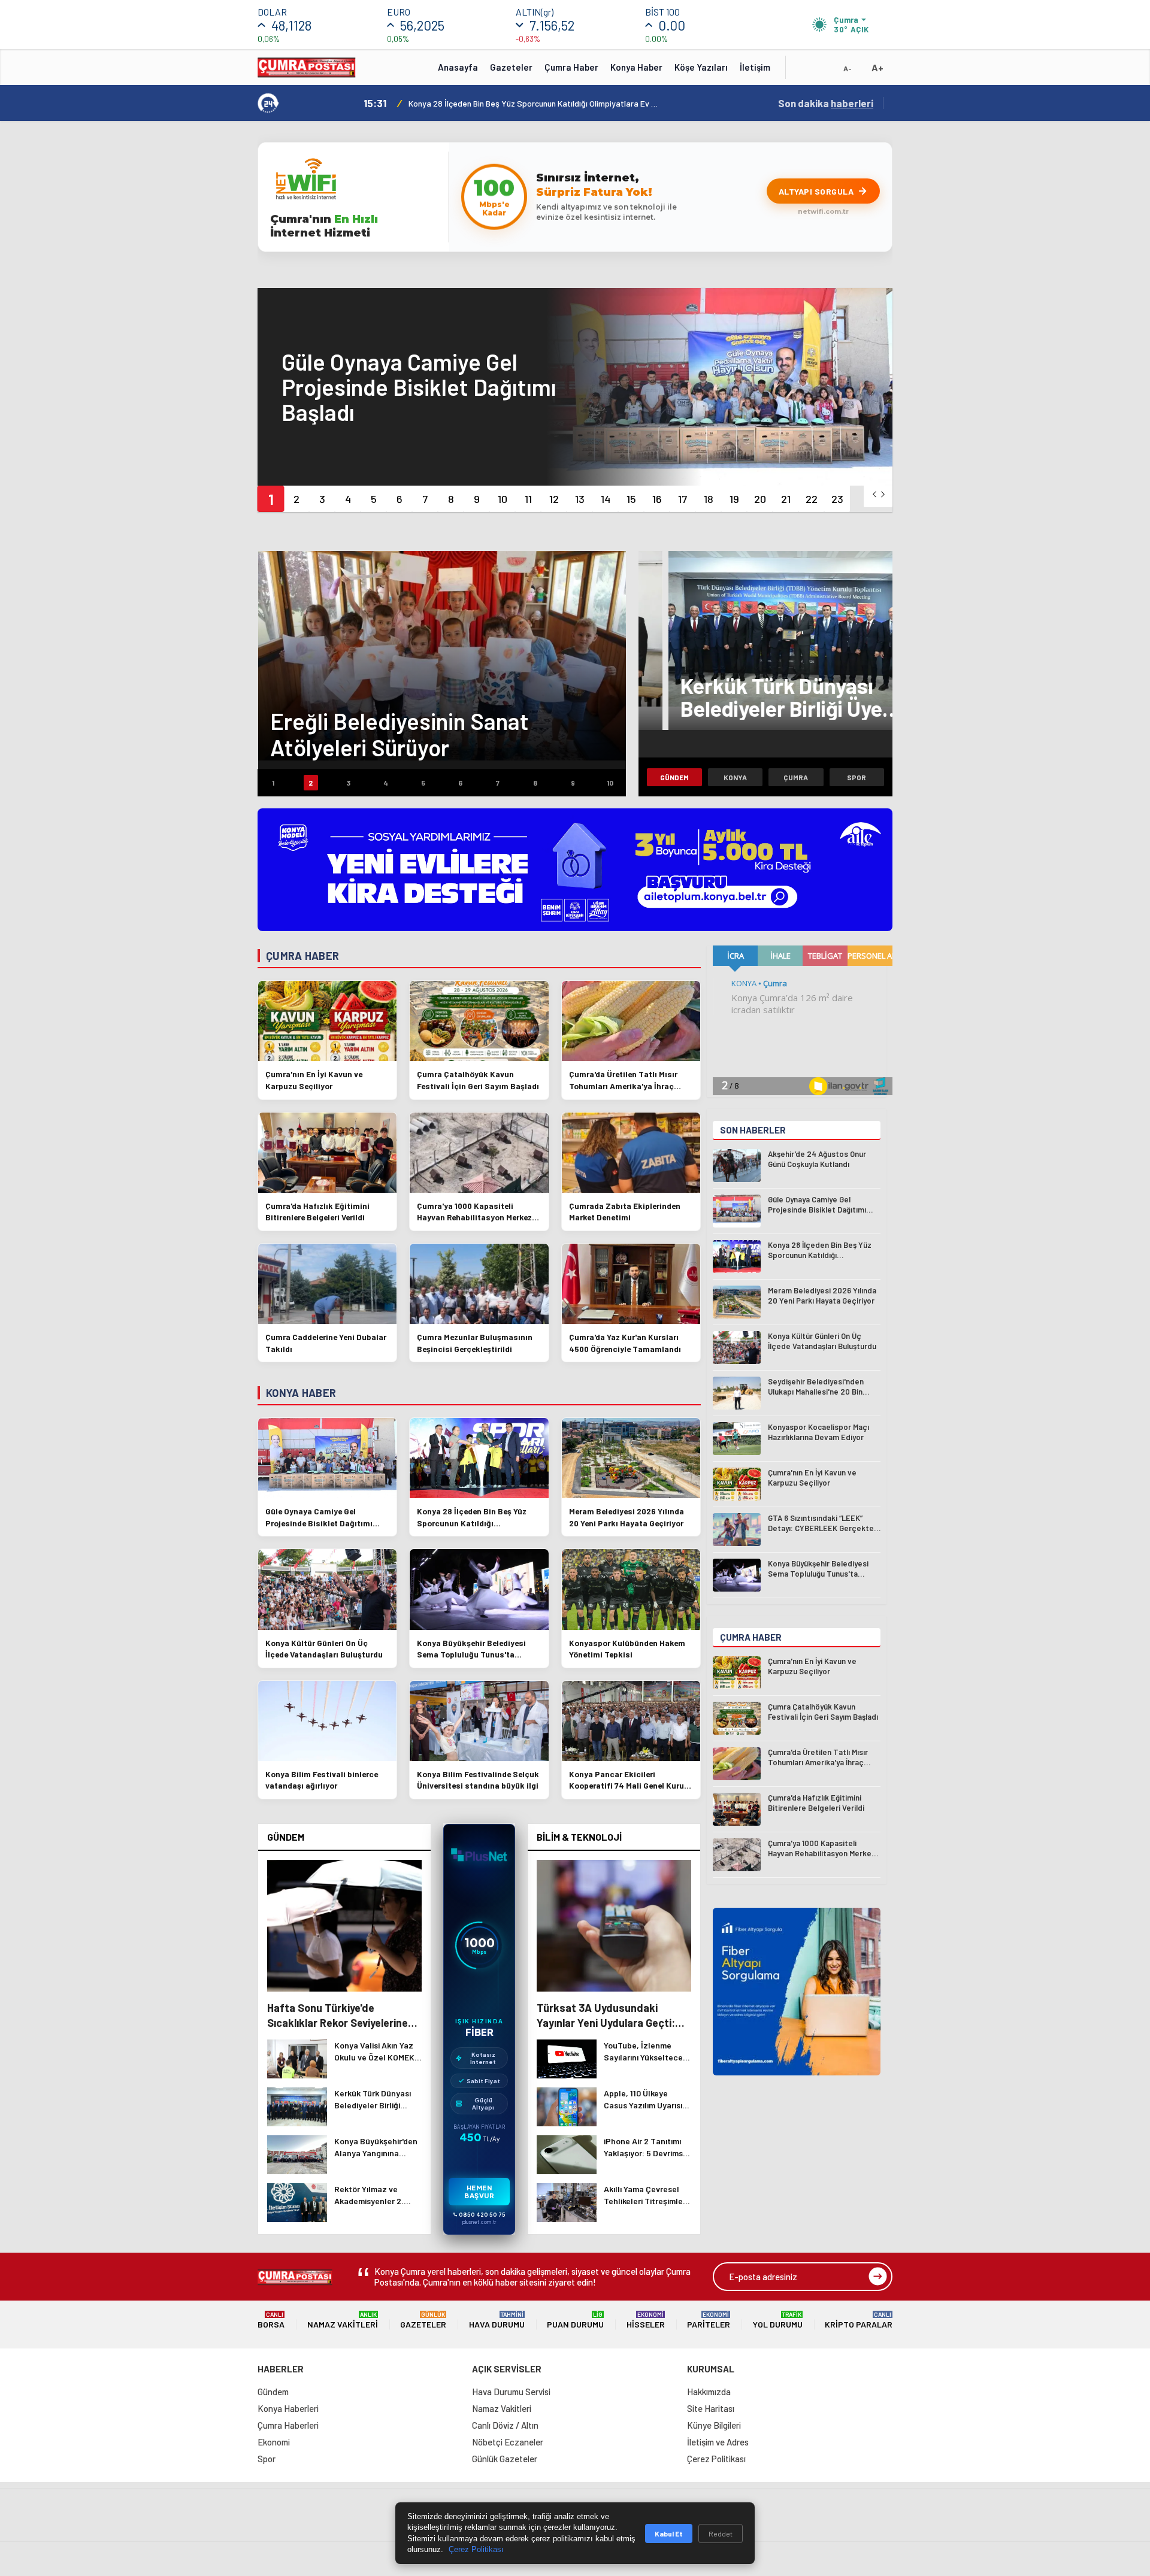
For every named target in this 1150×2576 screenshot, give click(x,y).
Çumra (796, 777)
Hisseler (646, 2320)
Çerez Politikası (716, 2459)
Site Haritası (711, 2408)
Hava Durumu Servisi (511, 2392)
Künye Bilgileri (714, 2425)
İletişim (755, 67)
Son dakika (826, 103)
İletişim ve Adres (718, 2442)
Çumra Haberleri (288, 2425)
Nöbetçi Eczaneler (508, 2442)
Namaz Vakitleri (343, 2320)
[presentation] (874, 494)
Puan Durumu (575, 2320)
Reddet (721, 2533)
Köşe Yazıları (701, 67)
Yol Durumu (778, 2320)
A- (848, 68)
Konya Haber (636, 67)
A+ (877, 67)
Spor (857, 777)
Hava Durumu (497, 2320)
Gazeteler (511, 67)
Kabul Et (669, 2533)
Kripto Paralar (859, 2320)
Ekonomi (274, 2442)
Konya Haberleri (288, 2408)
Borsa (271, 2320)
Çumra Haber (571, 67)
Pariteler (709, 2320)
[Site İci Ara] (804, 71)
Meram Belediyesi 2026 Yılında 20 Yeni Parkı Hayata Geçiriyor (522, 103)
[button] (270, 499)
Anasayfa (458, 67)
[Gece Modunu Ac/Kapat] (824, 71)
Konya (735, 777)
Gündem (674, 777)
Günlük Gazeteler (505, 2459)
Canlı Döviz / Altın (505, 2425)
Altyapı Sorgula (816, 191)
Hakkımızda (709, 2392)
